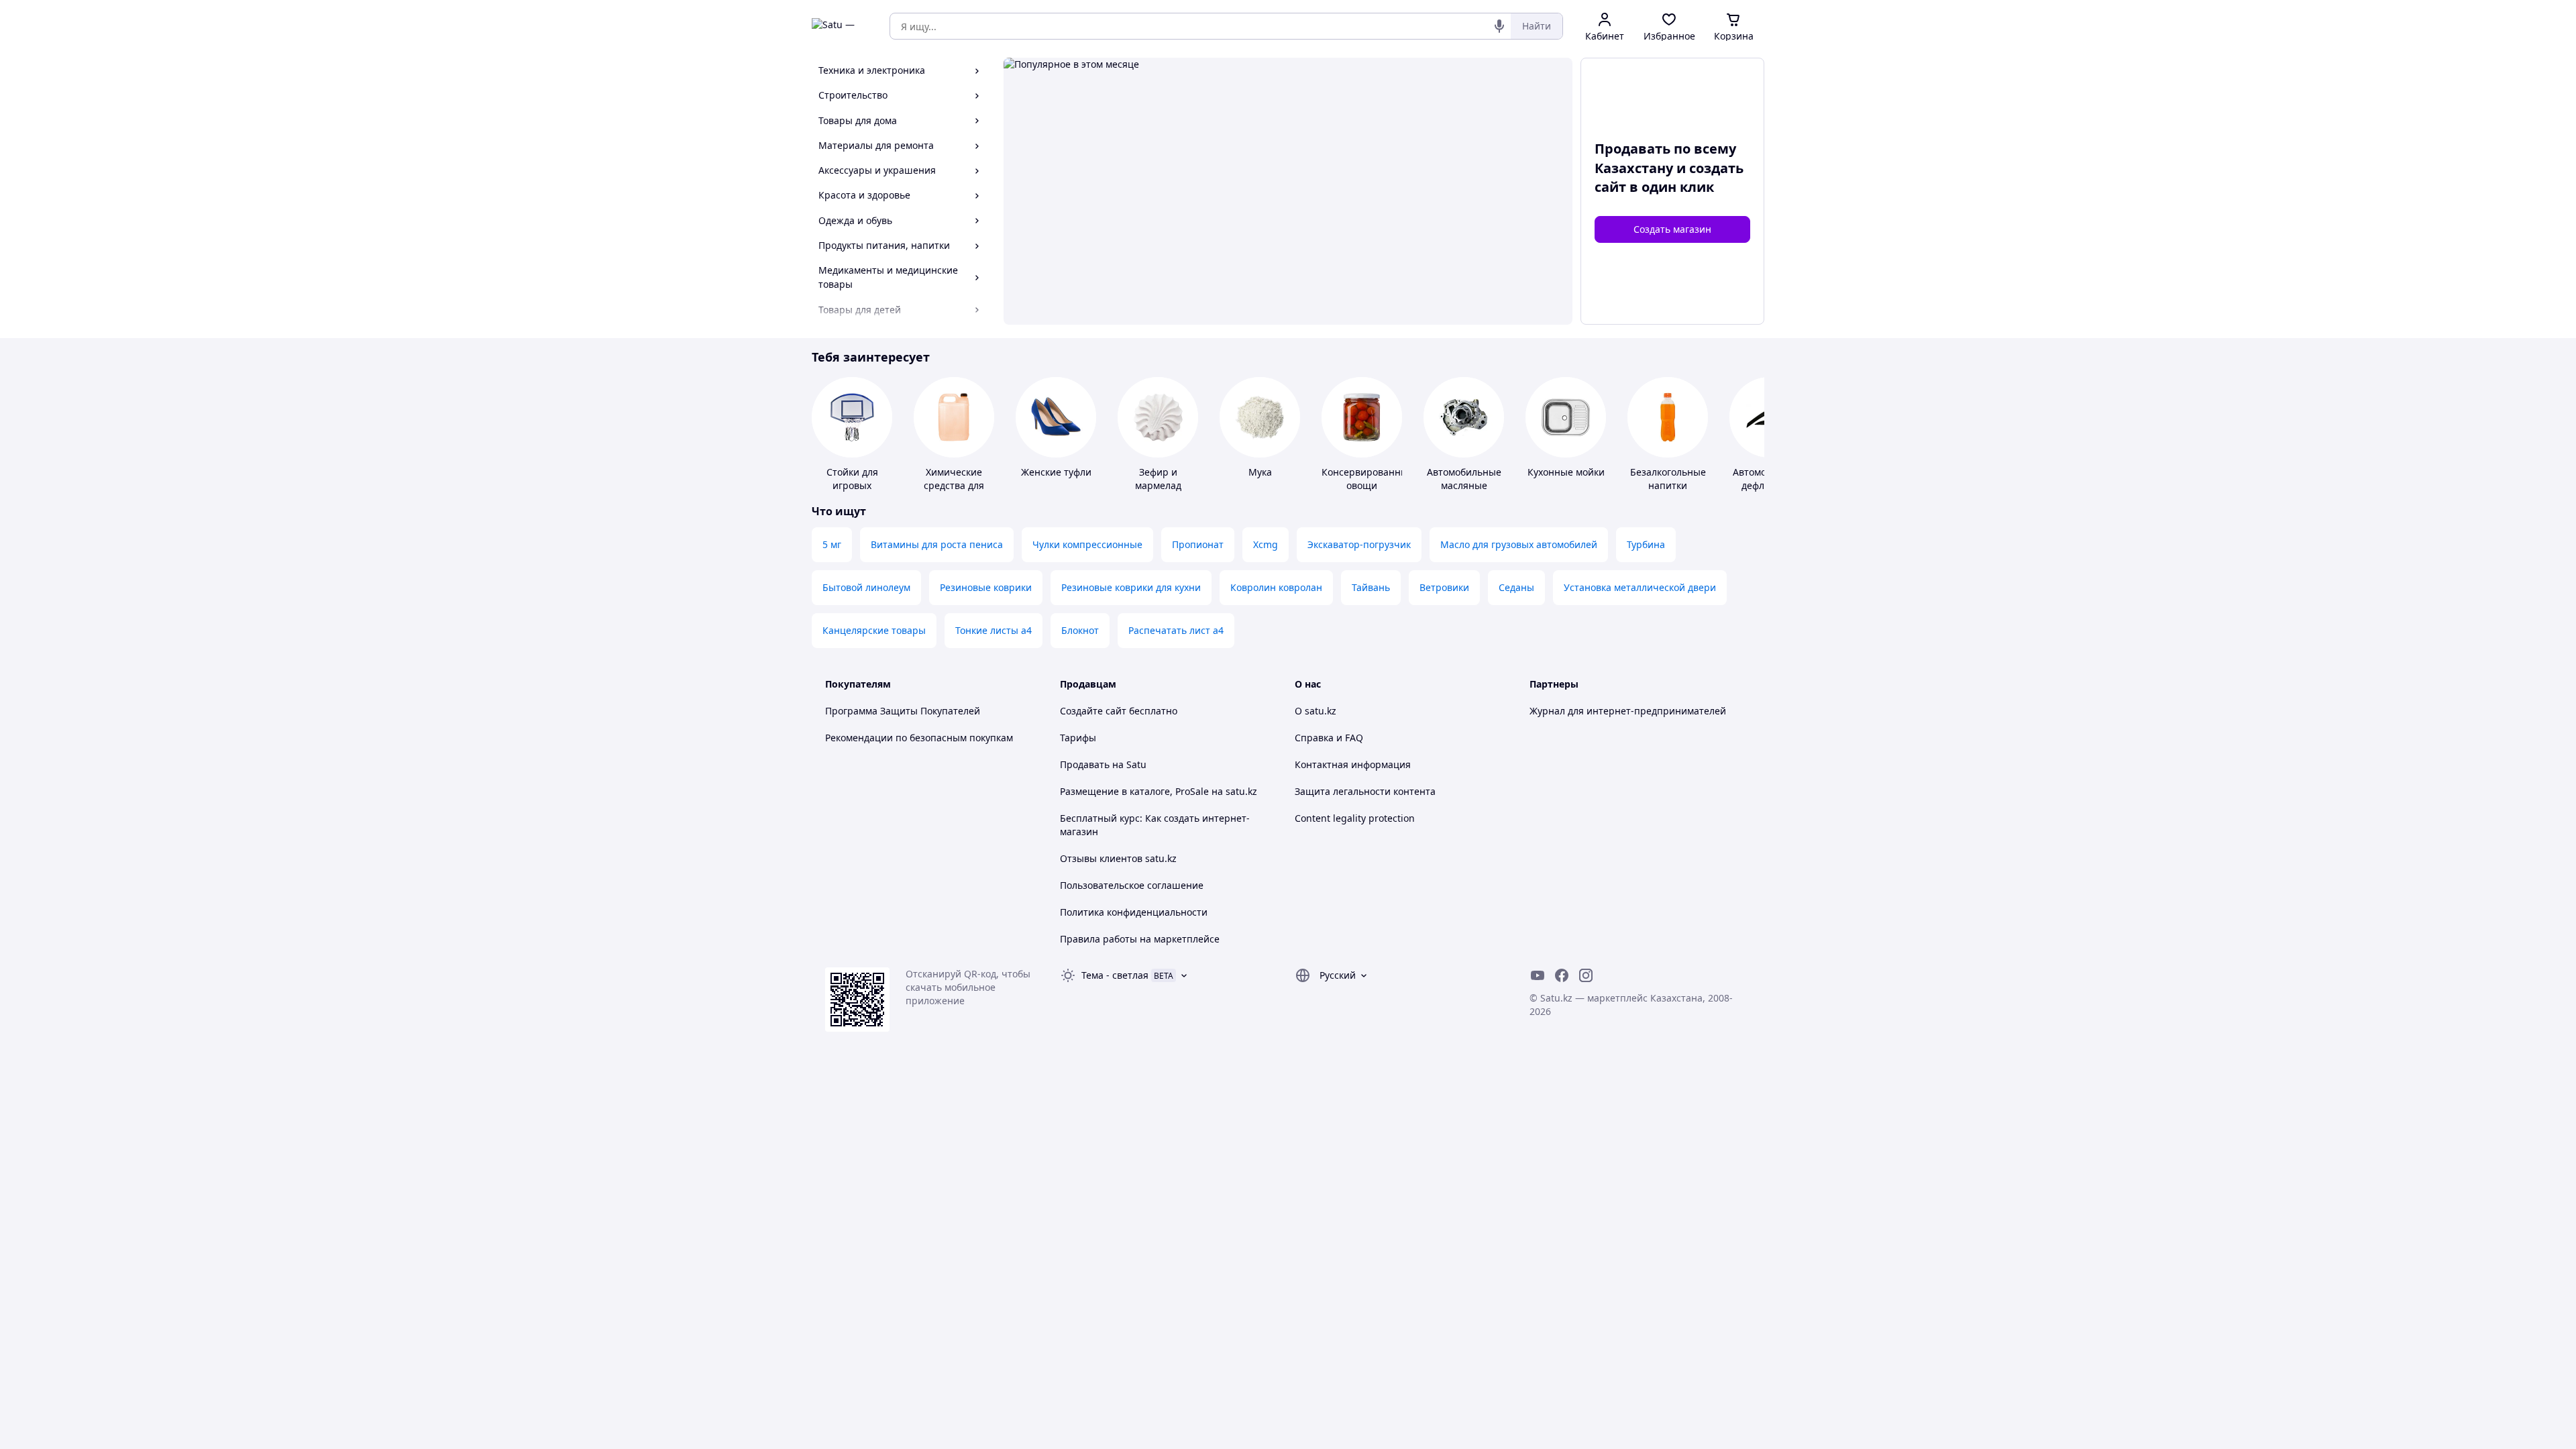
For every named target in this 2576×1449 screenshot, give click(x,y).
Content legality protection (1355, 818)
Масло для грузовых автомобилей (1519, 544)
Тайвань (1371, 587)
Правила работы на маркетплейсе (1140, 939)
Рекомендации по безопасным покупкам (919, 738)
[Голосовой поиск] (1499, 26)
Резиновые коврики (986, 587)
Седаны (1516, 587)
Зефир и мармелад (1158, 479)
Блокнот (1080, 630)
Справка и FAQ (1329, 738)
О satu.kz (1316, 711)
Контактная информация (1353, 764)
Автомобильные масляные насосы (1464, 485)
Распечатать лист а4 (1176, 630)
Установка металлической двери (1640, 587)
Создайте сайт (1093, 711)
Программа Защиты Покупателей (903, 711)
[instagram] (1586, 975)
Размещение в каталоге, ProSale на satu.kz (1159, 791)
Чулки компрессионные (1087, 544)
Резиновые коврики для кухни (1131, 587)
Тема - (1115, 975)
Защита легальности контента (1365, 791)
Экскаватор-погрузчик (1359, 544)
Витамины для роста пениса (937, 544)
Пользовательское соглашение (1132, 885)
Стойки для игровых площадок (852, 485)
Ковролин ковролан (1276, 587)
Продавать (1085, 764)
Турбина (1646, 544)
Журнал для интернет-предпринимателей (1628, 711)
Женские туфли (1056, 472)
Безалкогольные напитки (1668, 479)
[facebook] (1562, 975)
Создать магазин (1672, 229)
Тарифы (1078, 738)
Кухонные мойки (1566, 472)
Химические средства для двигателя (954, 485)
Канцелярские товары (874, 630)
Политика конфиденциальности (1134, 912)
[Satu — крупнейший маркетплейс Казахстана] (841, 26)
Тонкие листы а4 (994, 630)
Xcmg (1266, 544)
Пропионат (1198, 544)
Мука (1260, 472)
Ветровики (1444, 587)
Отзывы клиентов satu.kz (1118, 858)
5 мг (832, 544)
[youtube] (1538, 975)
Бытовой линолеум (866, 587)
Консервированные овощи (1367, 479)
